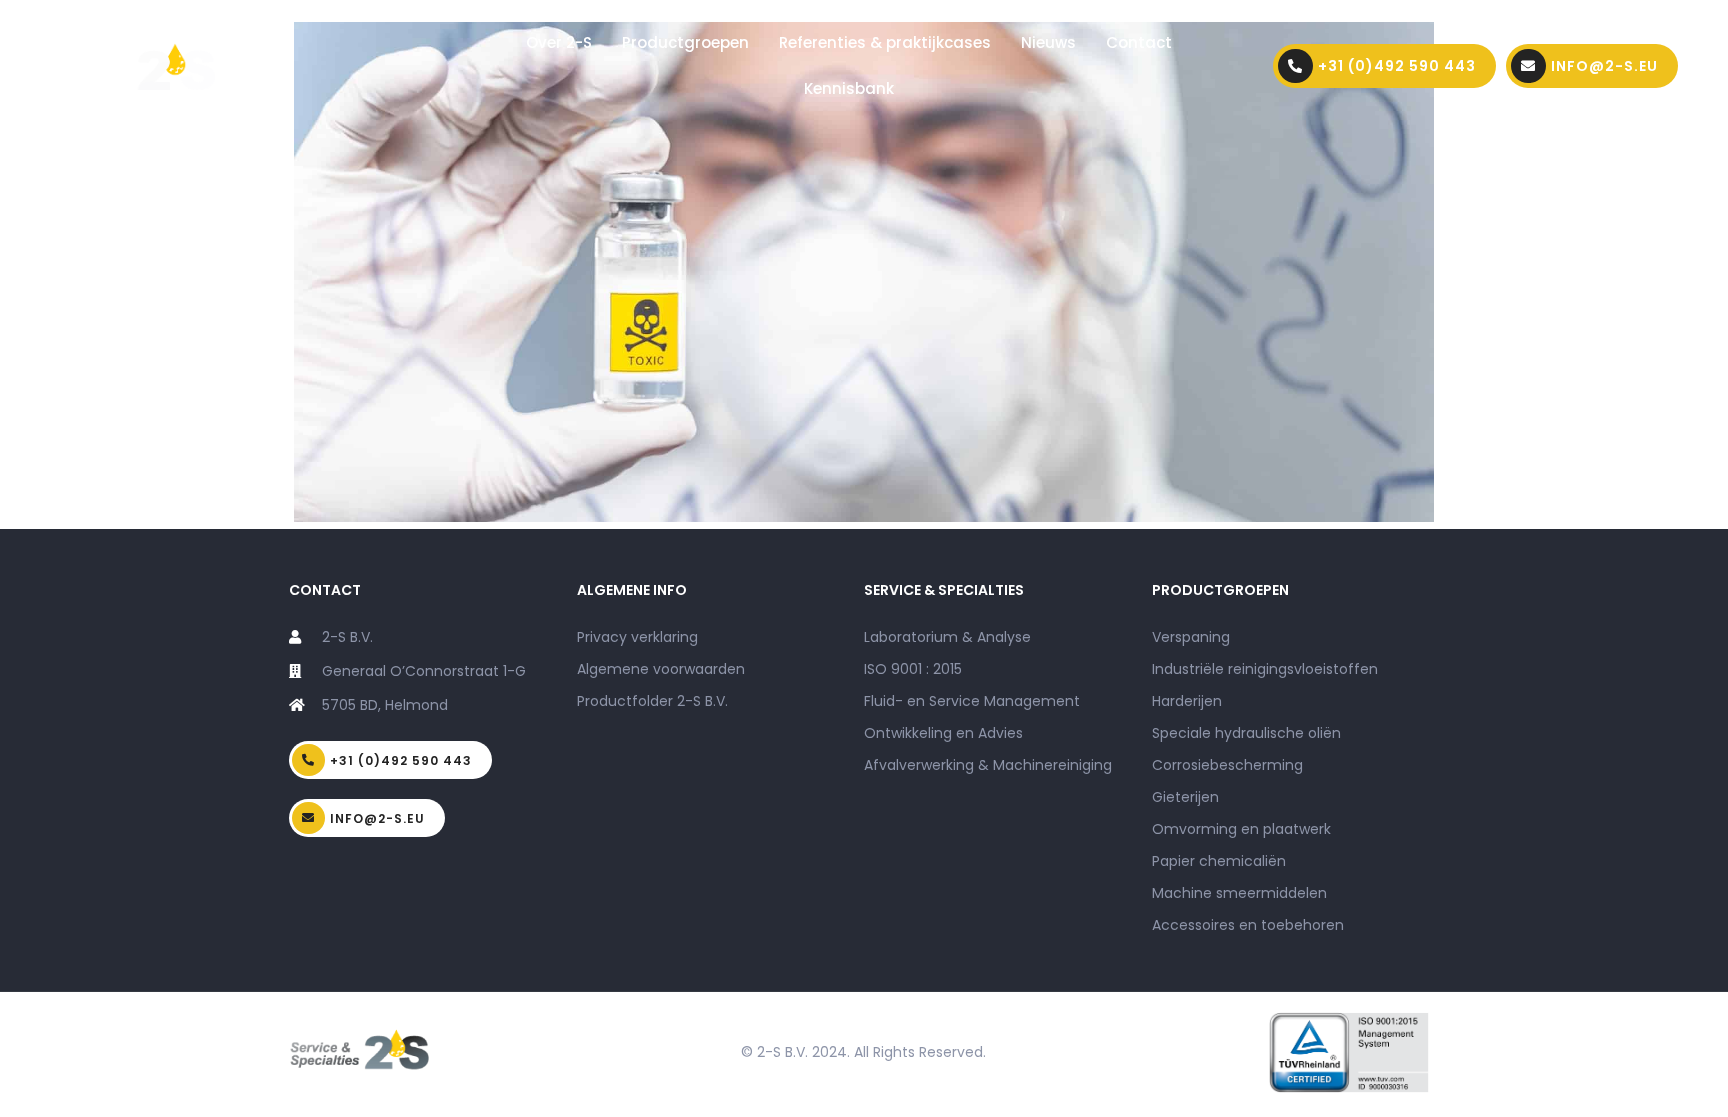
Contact (1139, 42)
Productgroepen (685, 42)
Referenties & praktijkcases (885, 42)
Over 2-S (559, 42)
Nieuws (1048, 42)
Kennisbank (849, 88)
